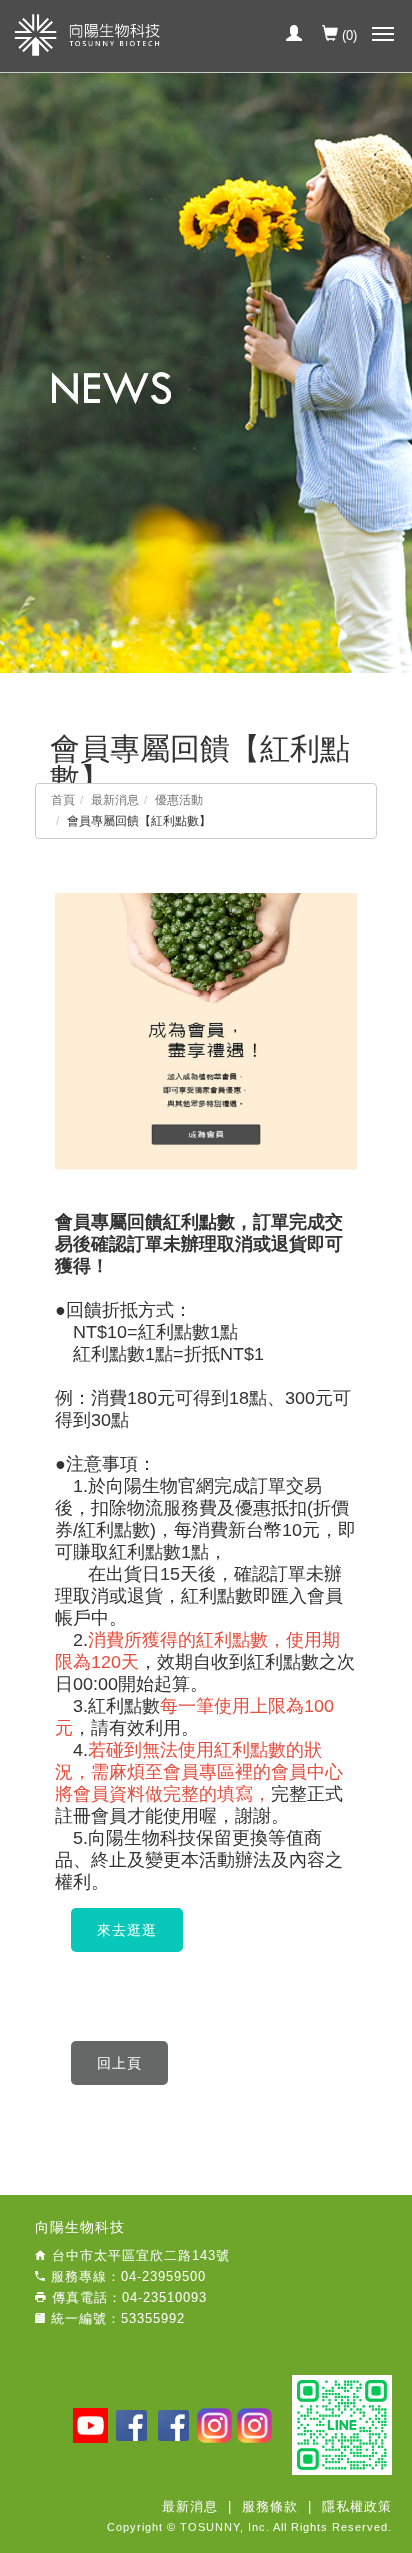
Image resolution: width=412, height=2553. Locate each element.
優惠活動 (179, 800)
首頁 (63, 800)
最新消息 (115, 800)
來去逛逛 (127, 1930)
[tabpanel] (206, 373)
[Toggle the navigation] (386, 35)
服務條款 (270, 2506)
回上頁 (119, 2063)
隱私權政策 (357, 2506)
